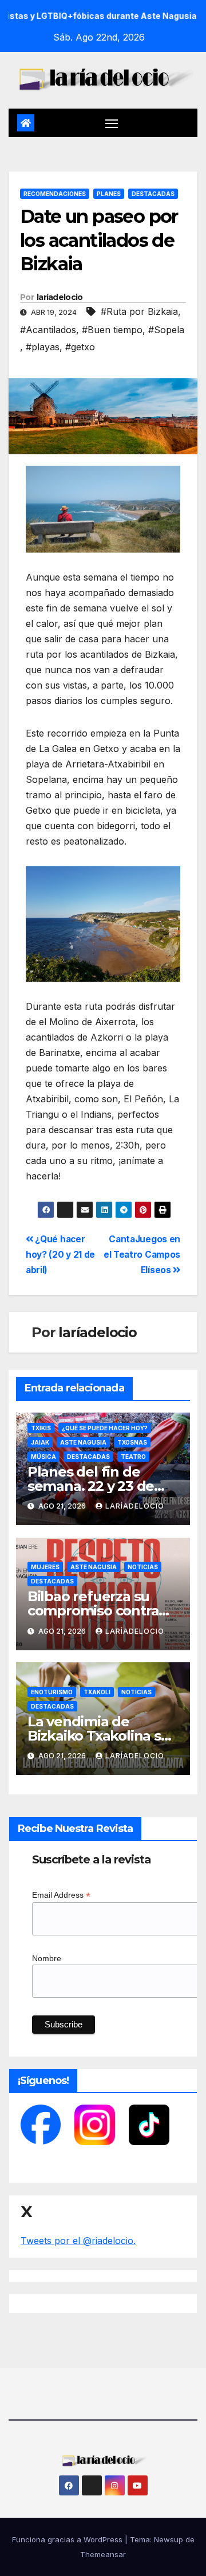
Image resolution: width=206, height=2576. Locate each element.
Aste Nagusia (83, 1442)
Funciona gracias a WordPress (68, 2539)
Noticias (143, 1567)
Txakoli (97, 1692)
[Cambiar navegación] (112, 123)
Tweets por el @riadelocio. (78, 2241)
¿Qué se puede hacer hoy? (105, 1428)
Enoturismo (52, 1692)
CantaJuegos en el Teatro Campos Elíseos (142, 1255)
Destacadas (153, 194)
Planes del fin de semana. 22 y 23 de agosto (91, 1486)
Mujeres (45, 1567)
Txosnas (132, 1442)
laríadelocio (60, 297)
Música (43, 1457)
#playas (43, 347)
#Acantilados (48, 330)
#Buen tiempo (112, 330)
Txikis (41, 1428)
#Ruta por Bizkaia (139, 311)
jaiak (40, 1442)
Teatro (133, 1457)
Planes (109, 194)
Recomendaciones (55, 194)
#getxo (80, 347)
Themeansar (103, 2554)
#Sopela (166, 330)
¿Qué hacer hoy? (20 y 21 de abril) (60, 1255)
